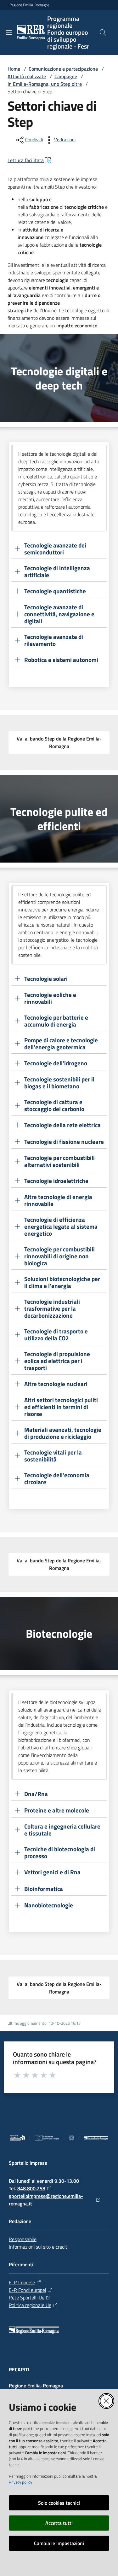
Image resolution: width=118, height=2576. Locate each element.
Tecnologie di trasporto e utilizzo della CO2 (56, 1335)
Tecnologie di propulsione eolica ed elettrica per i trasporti (57, 1361)
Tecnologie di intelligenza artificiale (57, 571)
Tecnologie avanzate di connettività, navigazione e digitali (59, 614)
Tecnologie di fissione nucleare (64, 1141)
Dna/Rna (36, 1794)
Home (14, 69)
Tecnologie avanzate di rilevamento (54, 640)
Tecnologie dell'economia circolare (57, 1478)
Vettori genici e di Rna (52, 1872)
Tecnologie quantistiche (56, 591)
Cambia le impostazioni (59, 2543)
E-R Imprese (22, 2282)
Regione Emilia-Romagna (29, 5)
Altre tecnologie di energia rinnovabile (58, 1200)
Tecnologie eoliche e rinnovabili (50, 998)
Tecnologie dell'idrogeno (56, 1063)
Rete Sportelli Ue (27, 2298)
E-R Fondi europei (27, 2290)
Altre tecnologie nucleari (56, 1384)
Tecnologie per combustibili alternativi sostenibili (59, 1161)
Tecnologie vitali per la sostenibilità (53, 1456)
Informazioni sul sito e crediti (39, 2247)
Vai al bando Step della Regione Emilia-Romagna (59, 742)
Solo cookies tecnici (59, 2503)
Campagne (66, 76)
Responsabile (23, 2239)
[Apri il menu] (9, 32)
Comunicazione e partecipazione (63, 69)
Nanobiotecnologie (49, 1905)
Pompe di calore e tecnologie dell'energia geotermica (61, 1044)
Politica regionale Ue (30, 2305)
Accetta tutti (59, 2523)
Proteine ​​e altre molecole (57, 1810)
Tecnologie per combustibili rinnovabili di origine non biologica (59, 1256)
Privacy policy (20, 2482)
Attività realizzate (27, 76)
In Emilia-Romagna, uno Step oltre (45, 84)
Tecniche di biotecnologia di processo (60, 1853)
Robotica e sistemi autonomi (61, 660)
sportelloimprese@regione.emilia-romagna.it (46, 2200)
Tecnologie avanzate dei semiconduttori (55, 549)
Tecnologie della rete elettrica (62, 1125)
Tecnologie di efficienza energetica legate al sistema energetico (61, 1227)
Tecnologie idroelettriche (56, 1181)
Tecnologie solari (46, 979)
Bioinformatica (44, 1889)
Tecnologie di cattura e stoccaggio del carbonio (54, 1105)
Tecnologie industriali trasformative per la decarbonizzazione (52, 1308)
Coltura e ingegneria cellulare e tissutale (62, 1830)
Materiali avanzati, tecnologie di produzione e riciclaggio (63, 1433)
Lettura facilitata (26, 160)
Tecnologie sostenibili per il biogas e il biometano (59, 1083)
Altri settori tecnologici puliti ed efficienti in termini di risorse (61, 1407)
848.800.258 (31, 2188)
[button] (103, 32)
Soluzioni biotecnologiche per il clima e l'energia (62, 1282)
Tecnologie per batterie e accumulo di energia (56, 1021)
